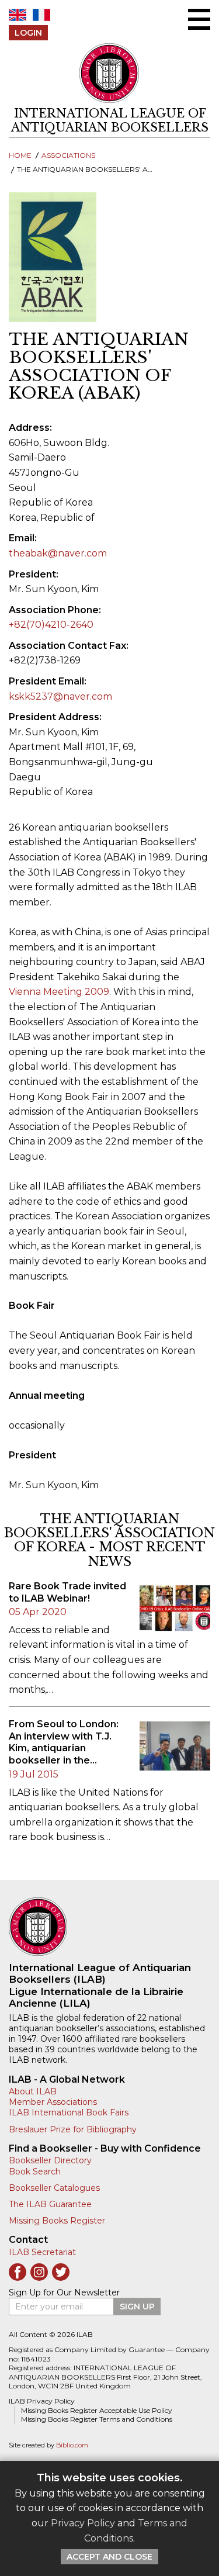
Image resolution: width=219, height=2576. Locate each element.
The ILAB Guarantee (50, 2204)
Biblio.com (72, 2445)
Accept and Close (109, 2557)
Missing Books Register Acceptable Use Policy (97, 2410)
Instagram (39, 2272)
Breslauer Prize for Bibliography (73, 2129)
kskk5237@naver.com (60, 696)
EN (18, 15)
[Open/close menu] (199, 19)
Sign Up (137, 2307)
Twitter (61, 2272)
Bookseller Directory (50, 2160)
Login (28, 33)
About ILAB (33, 2091)
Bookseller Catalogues (54, 2188)
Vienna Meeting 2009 (59, 992)
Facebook (18, 2272)
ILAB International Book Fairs (69, 2112)
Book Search (35, 2172)
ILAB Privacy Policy (42, 2401)
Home (20, 155)
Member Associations (53, 2102)
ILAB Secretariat (42, 2252)
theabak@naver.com (58, 553)
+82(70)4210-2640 (51, 625)
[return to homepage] (109, 1927)
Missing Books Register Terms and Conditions (97, 2419)
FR (41, 15)
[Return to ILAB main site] (110, 73)
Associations (68, 155)
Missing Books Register (57, 2221)
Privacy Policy (83, 2523)
